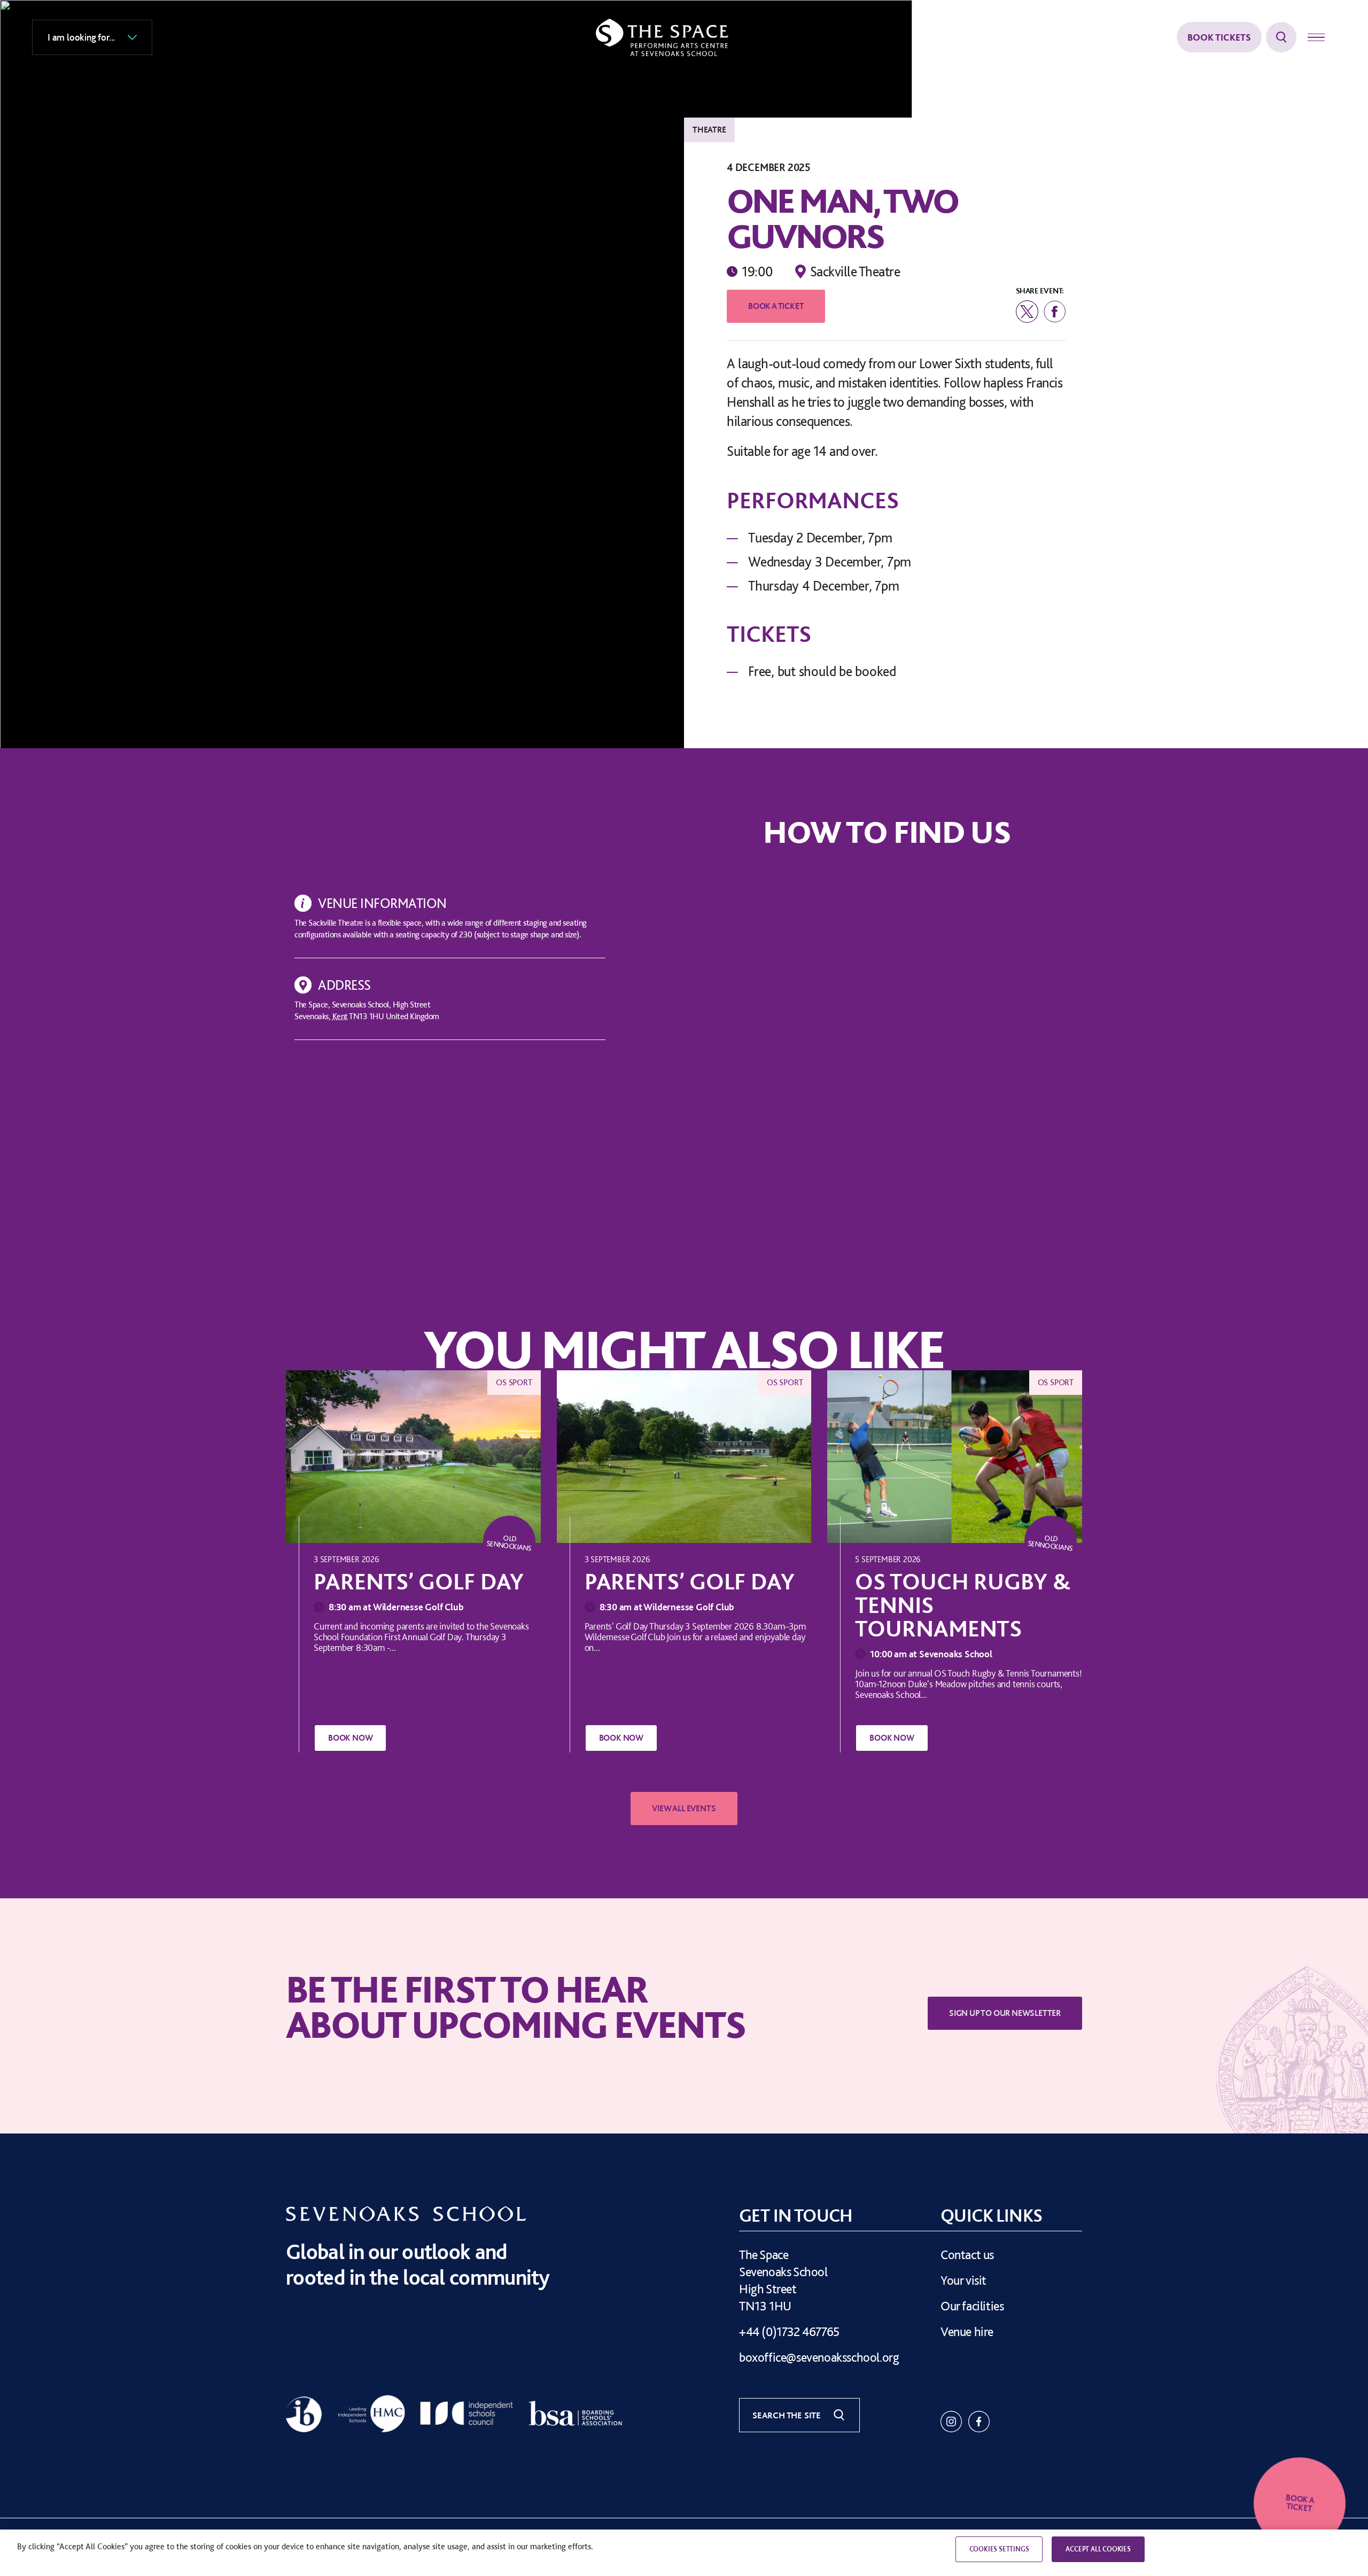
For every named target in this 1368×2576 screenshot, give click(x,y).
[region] (684, 2553)
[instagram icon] (951, 2422)
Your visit (963, 2280)
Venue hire (967, 2331)
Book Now (350, 1738)
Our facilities (972, 2306)
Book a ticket (776, 306)
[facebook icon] (979, 2422)
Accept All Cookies (1098, 2549)
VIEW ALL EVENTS (684, 1809)
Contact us (967, 2255)
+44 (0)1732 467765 (789, 2331)
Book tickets (1219, 37)
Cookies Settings (999, 2549)
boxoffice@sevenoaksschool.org (819, 2357)
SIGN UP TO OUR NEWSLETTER (1005, 2013)
